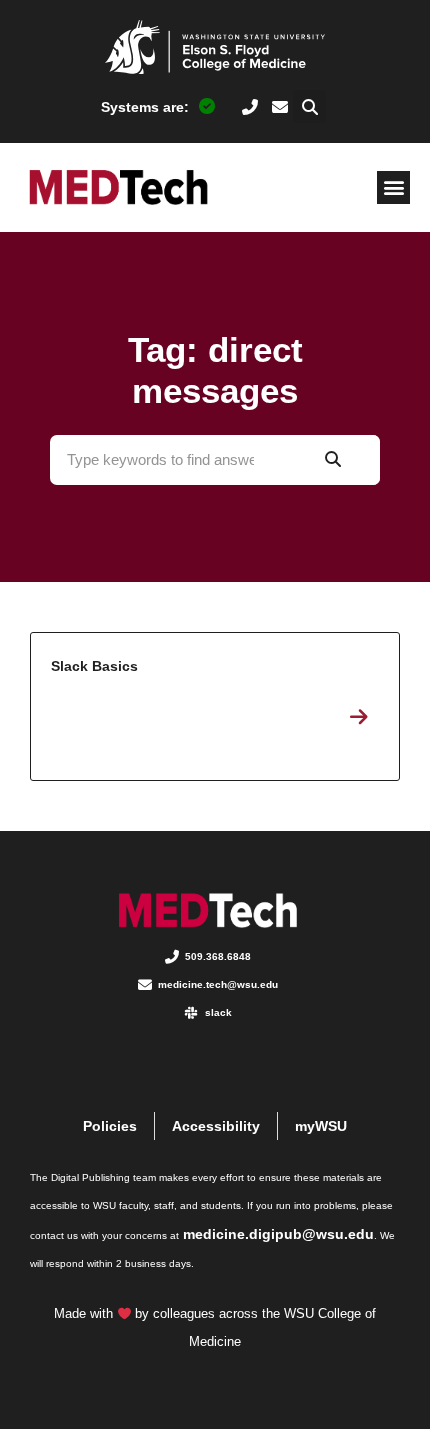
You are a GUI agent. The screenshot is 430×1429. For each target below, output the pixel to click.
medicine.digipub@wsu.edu (278, 1234)
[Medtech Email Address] (280, 107)
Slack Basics (215, 706)
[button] (309, 106)
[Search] (332, 460)
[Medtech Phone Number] (250, 107)
